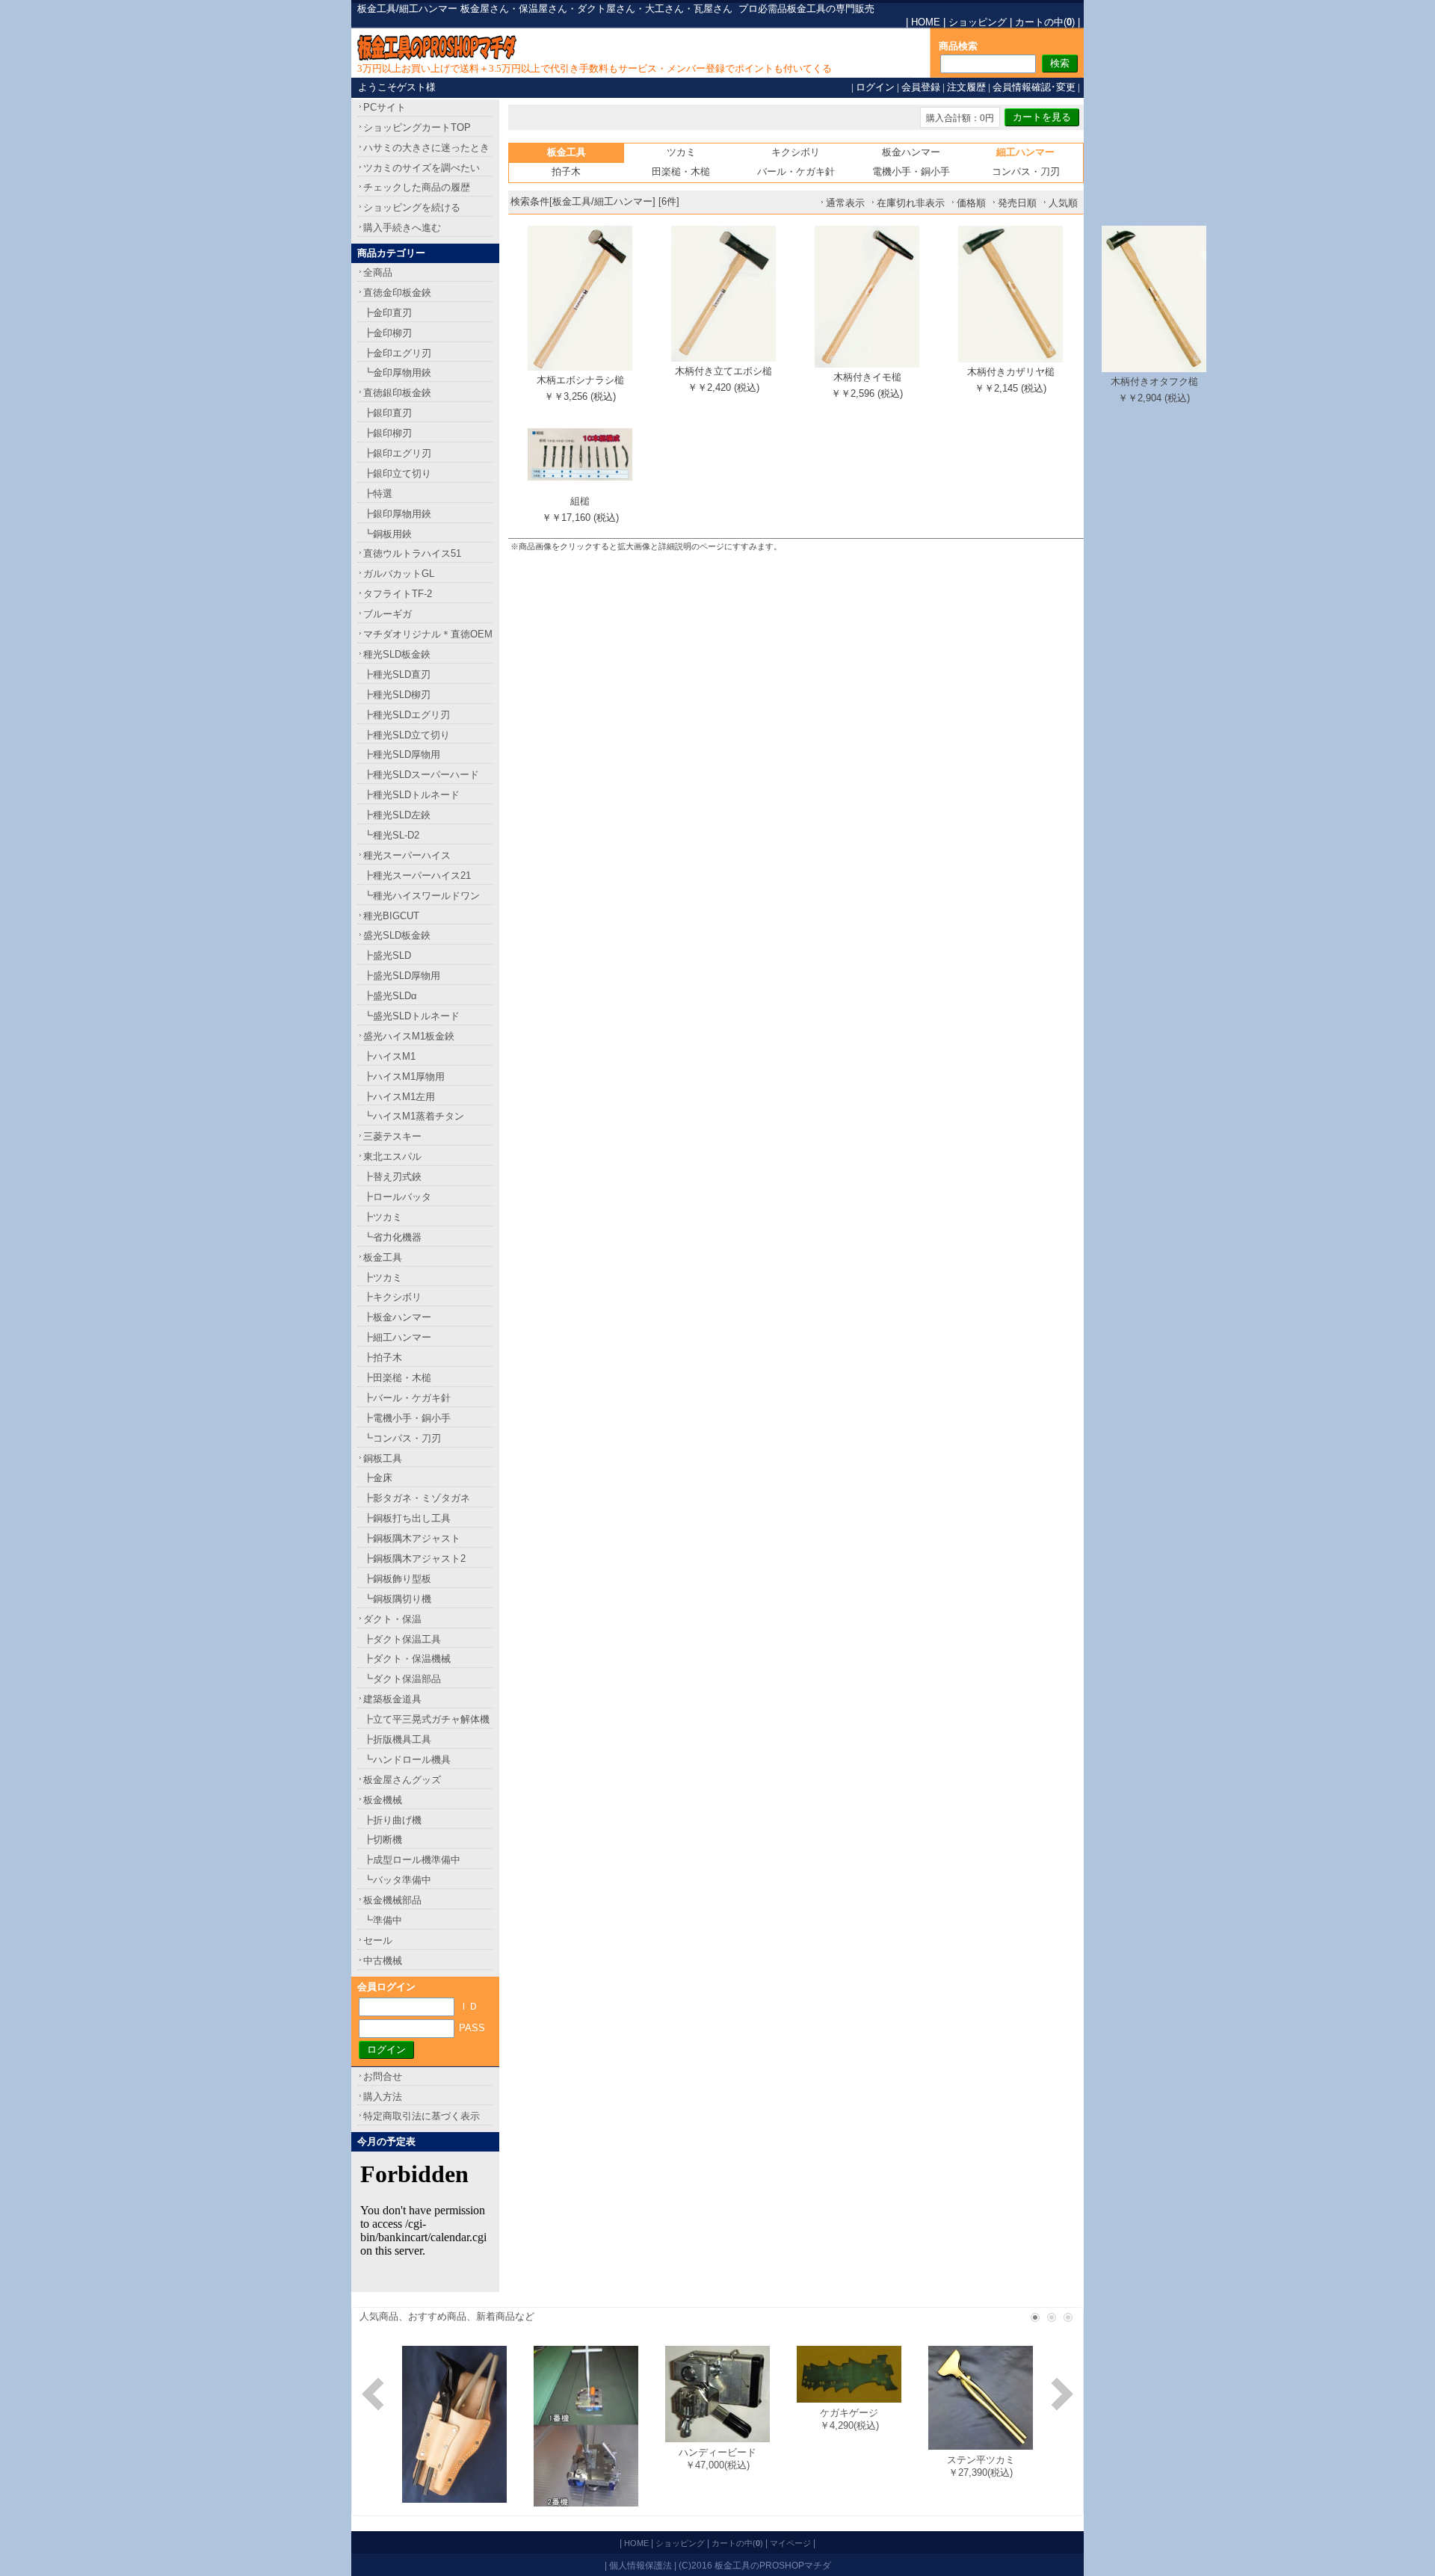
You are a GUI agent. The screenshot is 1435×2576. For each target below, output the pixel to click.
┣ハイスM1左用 (399, 1097)
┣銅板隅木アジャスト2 (414, 1559)
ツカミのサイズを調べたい (422, 168)
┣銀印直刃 (388, 413)
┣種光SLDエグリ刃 (407, 715)
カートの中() (1045, 22)
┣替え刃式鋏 (392, 1177)
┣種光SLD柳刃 (397, 695)
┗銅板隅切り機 (397, 1599)
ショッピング (978, 22)
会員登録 (921, 87)
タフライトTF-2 (398, 594)
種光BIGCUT (391, 916)
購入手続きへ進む (402, 228)
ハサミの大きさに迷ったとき (426, 148)
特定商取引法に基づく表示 (422, 2116)
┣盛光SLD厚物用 (402, 976)
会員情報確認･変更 (1034, 87)
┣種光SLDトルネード (411, 795)
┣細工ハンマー (397, 1337)
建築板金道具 (392, 1699)
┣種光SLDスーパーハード (421, 775)
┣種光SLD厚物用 (402, 754)
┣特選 (378, 494)
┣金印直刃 (388, 313)
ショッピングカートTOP (417, 127)
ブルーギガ (388, 614)
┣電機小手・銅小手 (407, 1418)
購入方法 (383, 2097)
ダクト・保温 (392, 1619)
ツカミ (681, 152)
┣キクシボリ (392, 1297)
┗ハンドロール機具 (407, 1760)
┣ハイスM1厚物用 (404, 1077)
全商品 (378, 272)
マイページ (790, 2543)
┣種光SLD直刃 (397, 674)
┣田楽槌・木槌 (397, 1378)
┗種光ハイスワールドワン (422, 896)
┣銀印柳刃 (388, 433)
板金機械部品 (392, 1900)
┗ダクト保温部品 (402, 1679)
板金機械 (383, 1800)
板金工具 (383, 1257)
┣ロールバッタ (397, 1197)
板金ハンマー (911, 152)
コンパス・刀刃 (1026, 172)
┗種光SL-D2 (391, 835)
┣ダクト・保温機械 (407, 1659)
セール (378, 1940)
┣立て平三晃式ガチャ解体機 (426, 1719)
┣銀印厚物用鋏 (397, 514)
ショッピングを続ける (412, 207)
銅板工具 (383, 1458)
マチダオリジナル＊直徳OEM (428, 634)
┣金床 (378, 1478)
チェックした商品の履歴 (417, 187)
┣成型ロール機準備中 (412, 1860)
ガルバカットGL (399, 574)
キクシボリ (796, 152)
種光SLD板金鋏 (397, 654)
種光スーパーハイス (407, 855)
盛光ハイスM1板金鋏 (409, 1036)
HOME (926, 22)
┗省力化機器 (392, 1237)
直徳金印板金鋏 (397, 293)
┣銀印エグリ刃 (397, 453)
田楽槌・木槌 (681, 172)
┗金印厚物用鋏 (397, 373)
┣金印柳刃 (388, 333)
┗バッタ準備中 (397, 1880)
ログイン (875, 87)
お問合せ (383, 2076)
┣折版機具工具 (397, 1739)
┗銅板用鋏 (388, 534)
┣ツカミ (383, 1217)
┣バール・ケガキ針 (407, 1398)
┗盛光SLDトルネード (411, 1016)
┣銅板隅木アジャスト (412, 1538)
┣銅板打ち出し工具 (407, 1518)
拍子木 (566, 172)
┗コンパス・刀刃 (402, 1438)
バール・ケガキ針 (796, 172)
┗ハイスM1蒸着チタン (414, 1116)
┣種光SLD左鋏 (397, 815)
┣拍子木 (383, 1358)
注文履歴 (966, 87)
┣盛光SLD (387, 955)
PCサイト (385, 107)
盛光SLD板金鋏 (397, 935)
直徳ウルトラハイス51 (412, 553)
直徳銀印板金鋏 (397, 393)
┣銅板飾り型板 (397, 1579)
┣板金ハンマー (397, 1317)
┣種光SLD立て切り (407, 735)
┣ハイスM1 (389, 1056)
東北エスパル (392, 1156)
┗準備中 (383, 1920)
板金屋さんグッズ (402, 1780)
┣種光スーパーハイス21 (417, 875)
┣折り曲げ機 (392, 1820)
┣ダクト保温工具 (402, 1639)
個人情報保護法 (641, 2565)
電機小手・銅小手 (911, 172)
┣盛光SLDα (390, 996)
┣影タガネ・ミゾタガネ (417, 1498)
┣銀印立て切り (397, 473)
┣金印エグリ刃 (397, 353)
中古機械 (383, 1961)
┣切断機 (383, 1840)
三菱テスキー (392, 1136)
